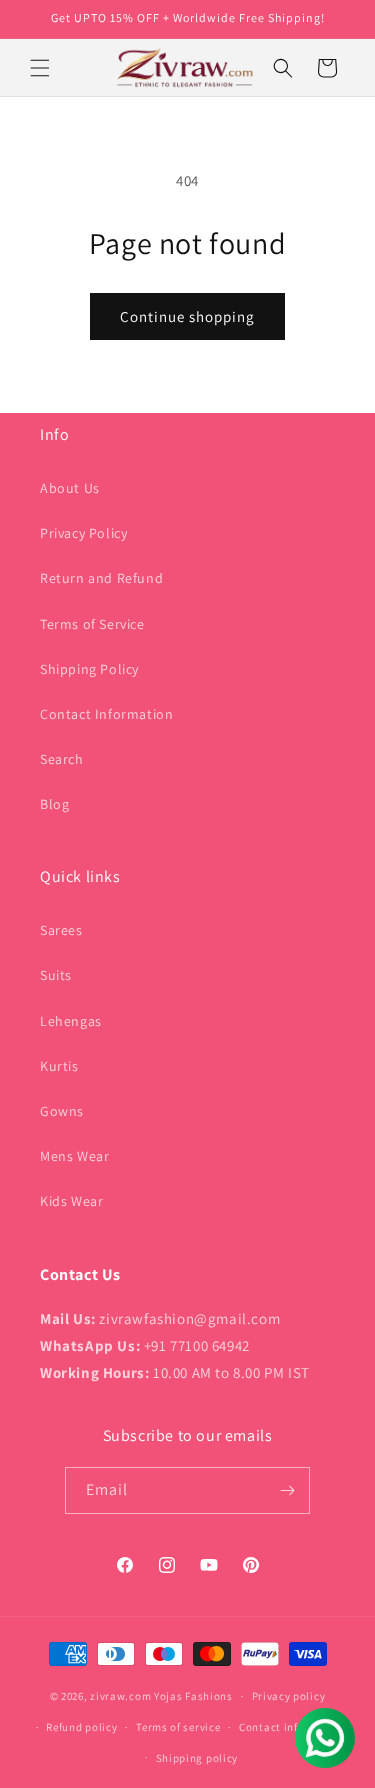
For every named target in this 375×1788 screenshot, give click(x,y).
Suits (56, 975)
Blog (54, 804)
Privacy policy (289, 1696)
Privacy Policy (83, 533)
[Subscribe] (287, 1490)
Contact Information (106, 714)
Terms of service (178, 1727)
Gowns (62, 1111)
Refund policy (81, 1727)
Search (62, 759)
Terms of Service (92, 624)
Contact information (293, 1727)
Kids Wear (71, 1201)
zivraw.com (120, 1696)
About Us (70, 488)
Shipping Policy (89, 669)
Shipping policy (197, 1758)
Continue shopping (187, 316)
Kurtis (59, 1066)
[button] (40, 68)
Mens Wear (74, 1156)
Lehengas (71, 1021)
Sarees (61, 930)
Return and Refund (101, 578)
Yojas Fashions (193, 1696)
